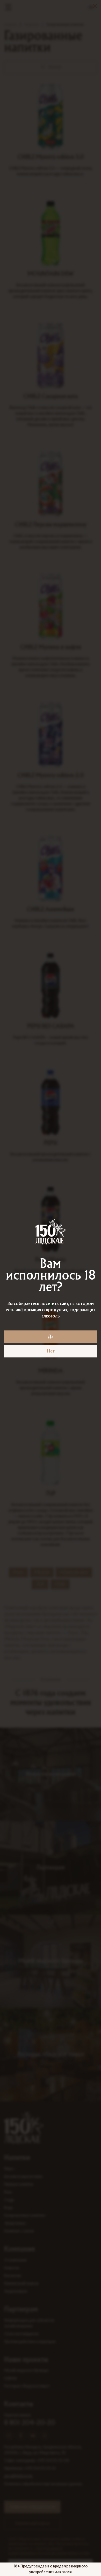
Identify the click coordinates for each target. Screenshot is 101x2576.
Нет (51, 1351)
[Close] (95, 6)
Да (51, 1337)
